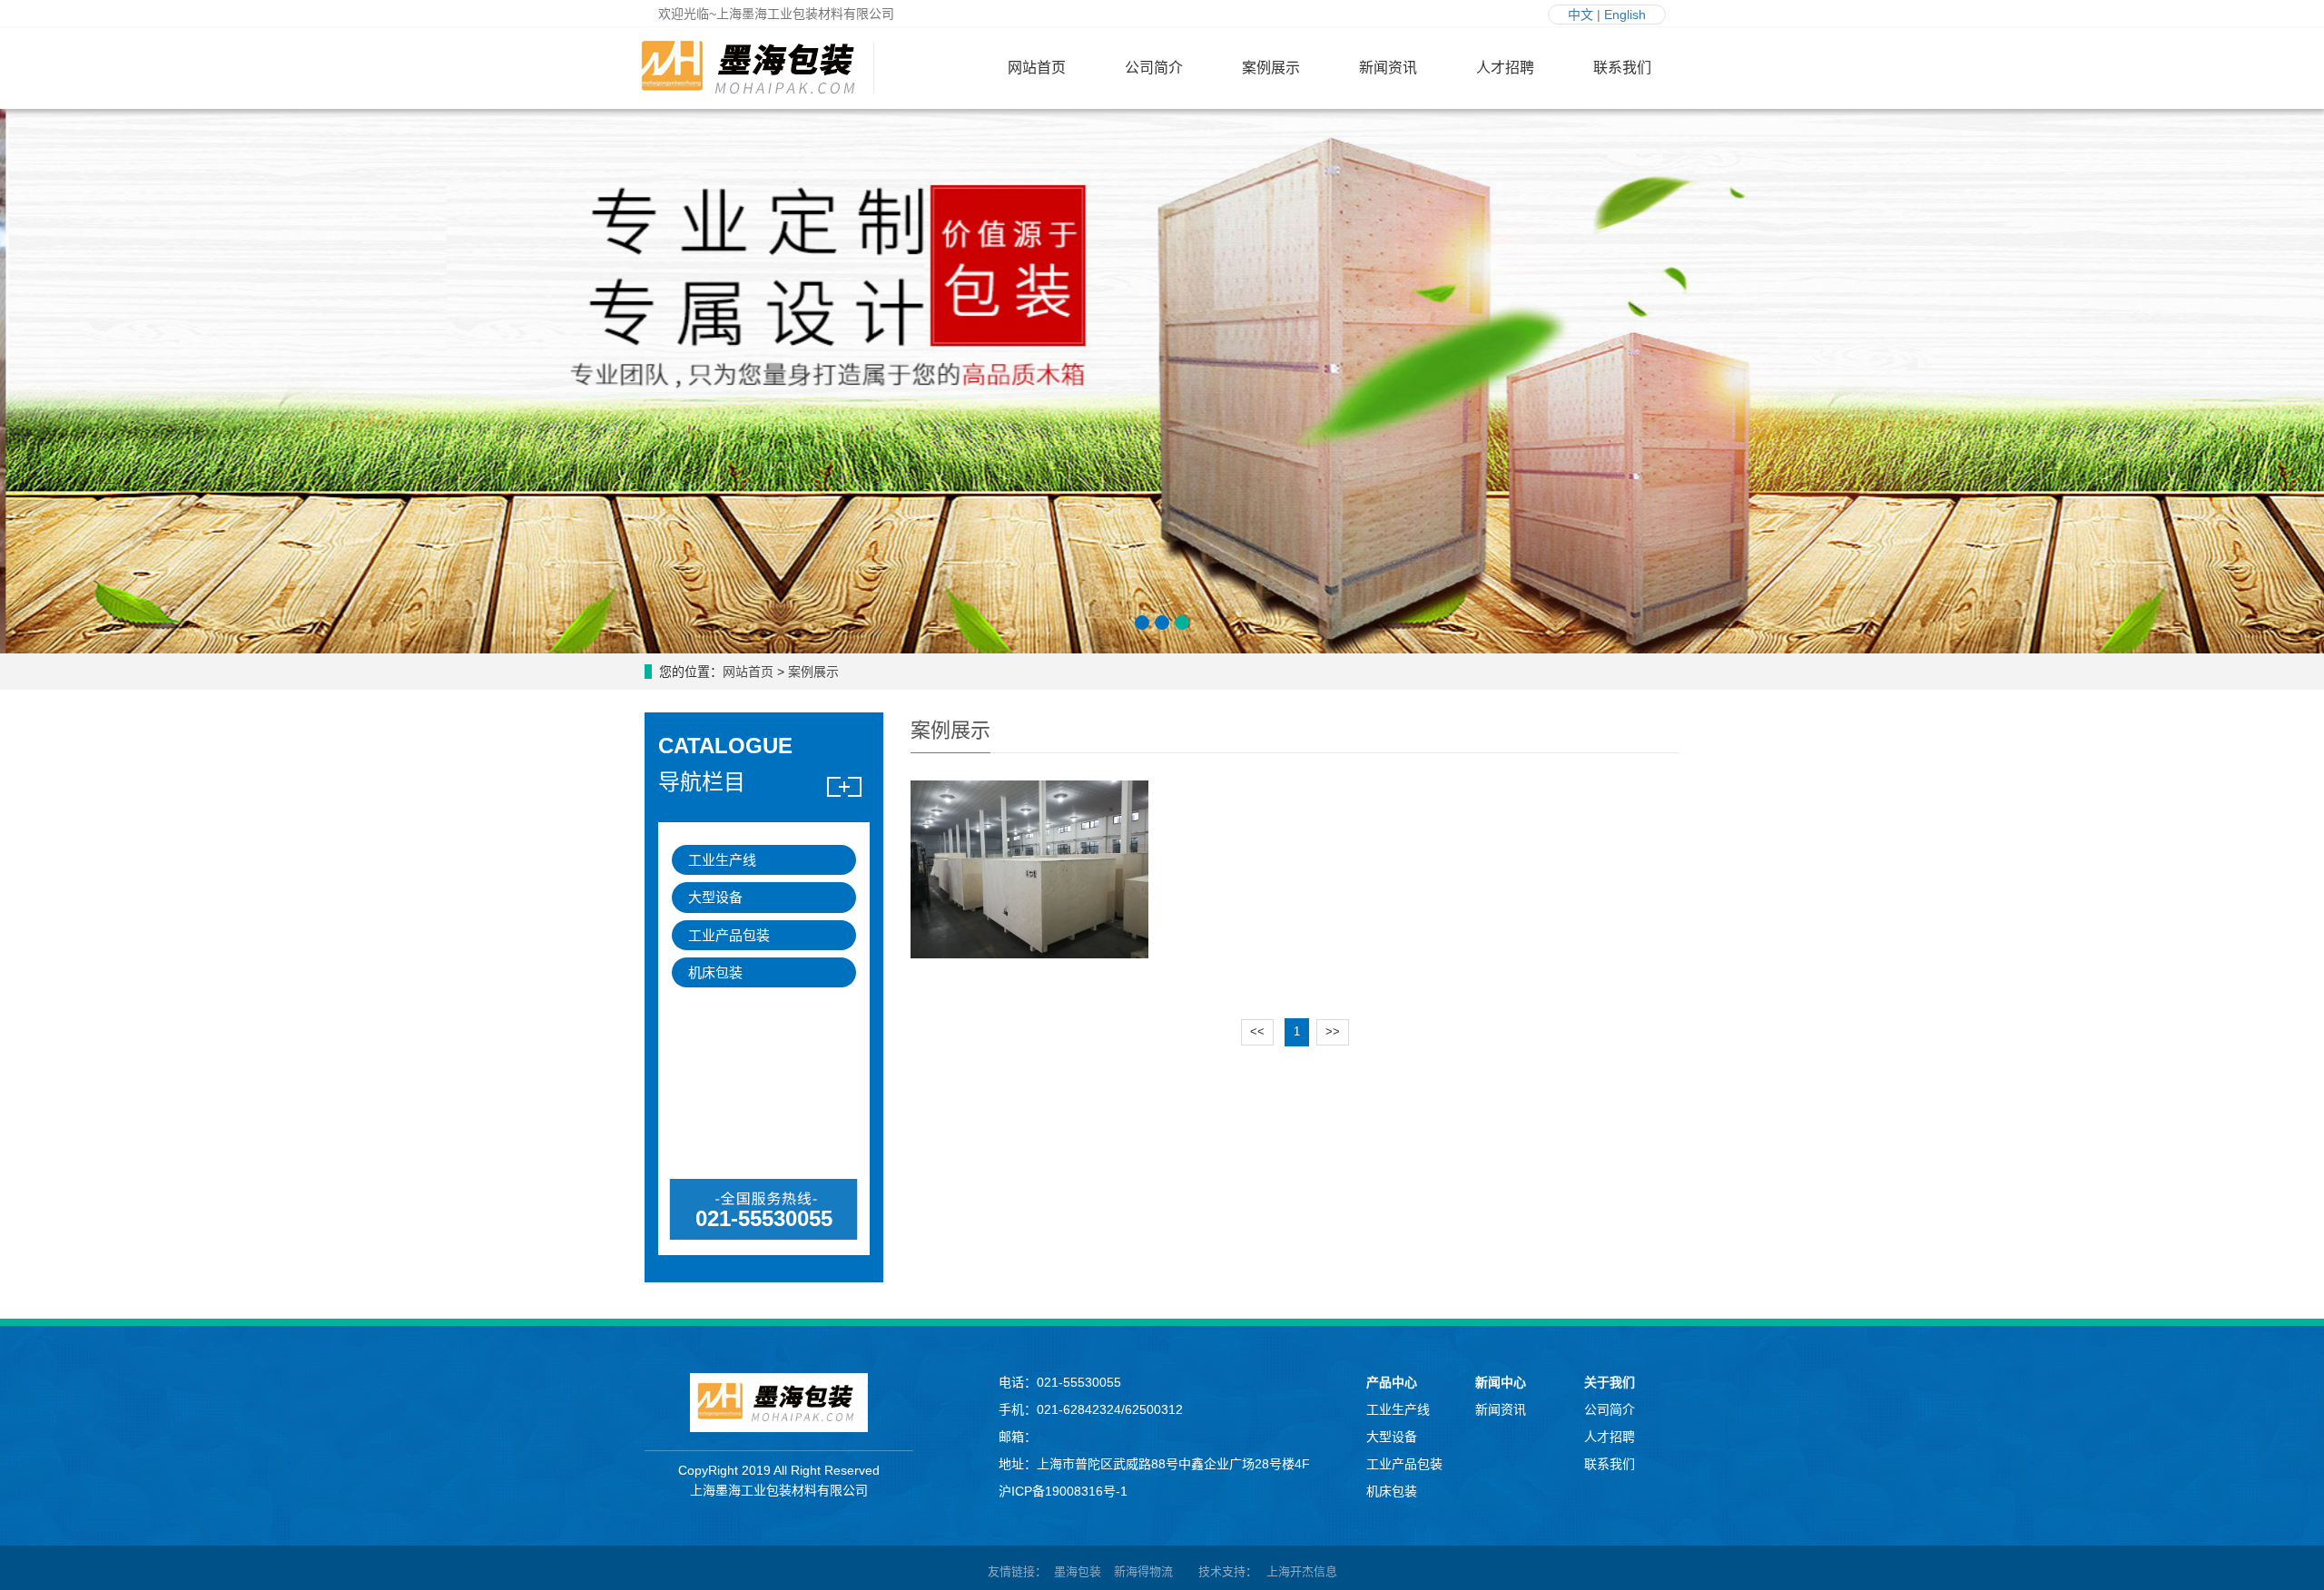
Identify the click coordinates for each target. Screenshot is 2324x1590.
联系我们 (1622, 68)
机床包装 (715, 972)
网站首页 (1037, 68)
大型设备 (715, 897)
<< (1257, 1031)
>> (1333, 1031)
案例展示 (1271, 68)
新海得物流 (1143, 1571)
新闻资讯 (1388, 68)
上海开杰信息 (1302, 1571)
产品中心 (1392, 1382)
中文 (1581, 15)
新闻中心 (1501, 1382)
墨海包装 (1078, 1571)
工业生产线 (722, 860)
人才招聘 (1505, 68)
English (1625, 15)
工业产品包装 (729, 935)
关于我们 (1610, 1382)
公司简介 (1154, 68)
